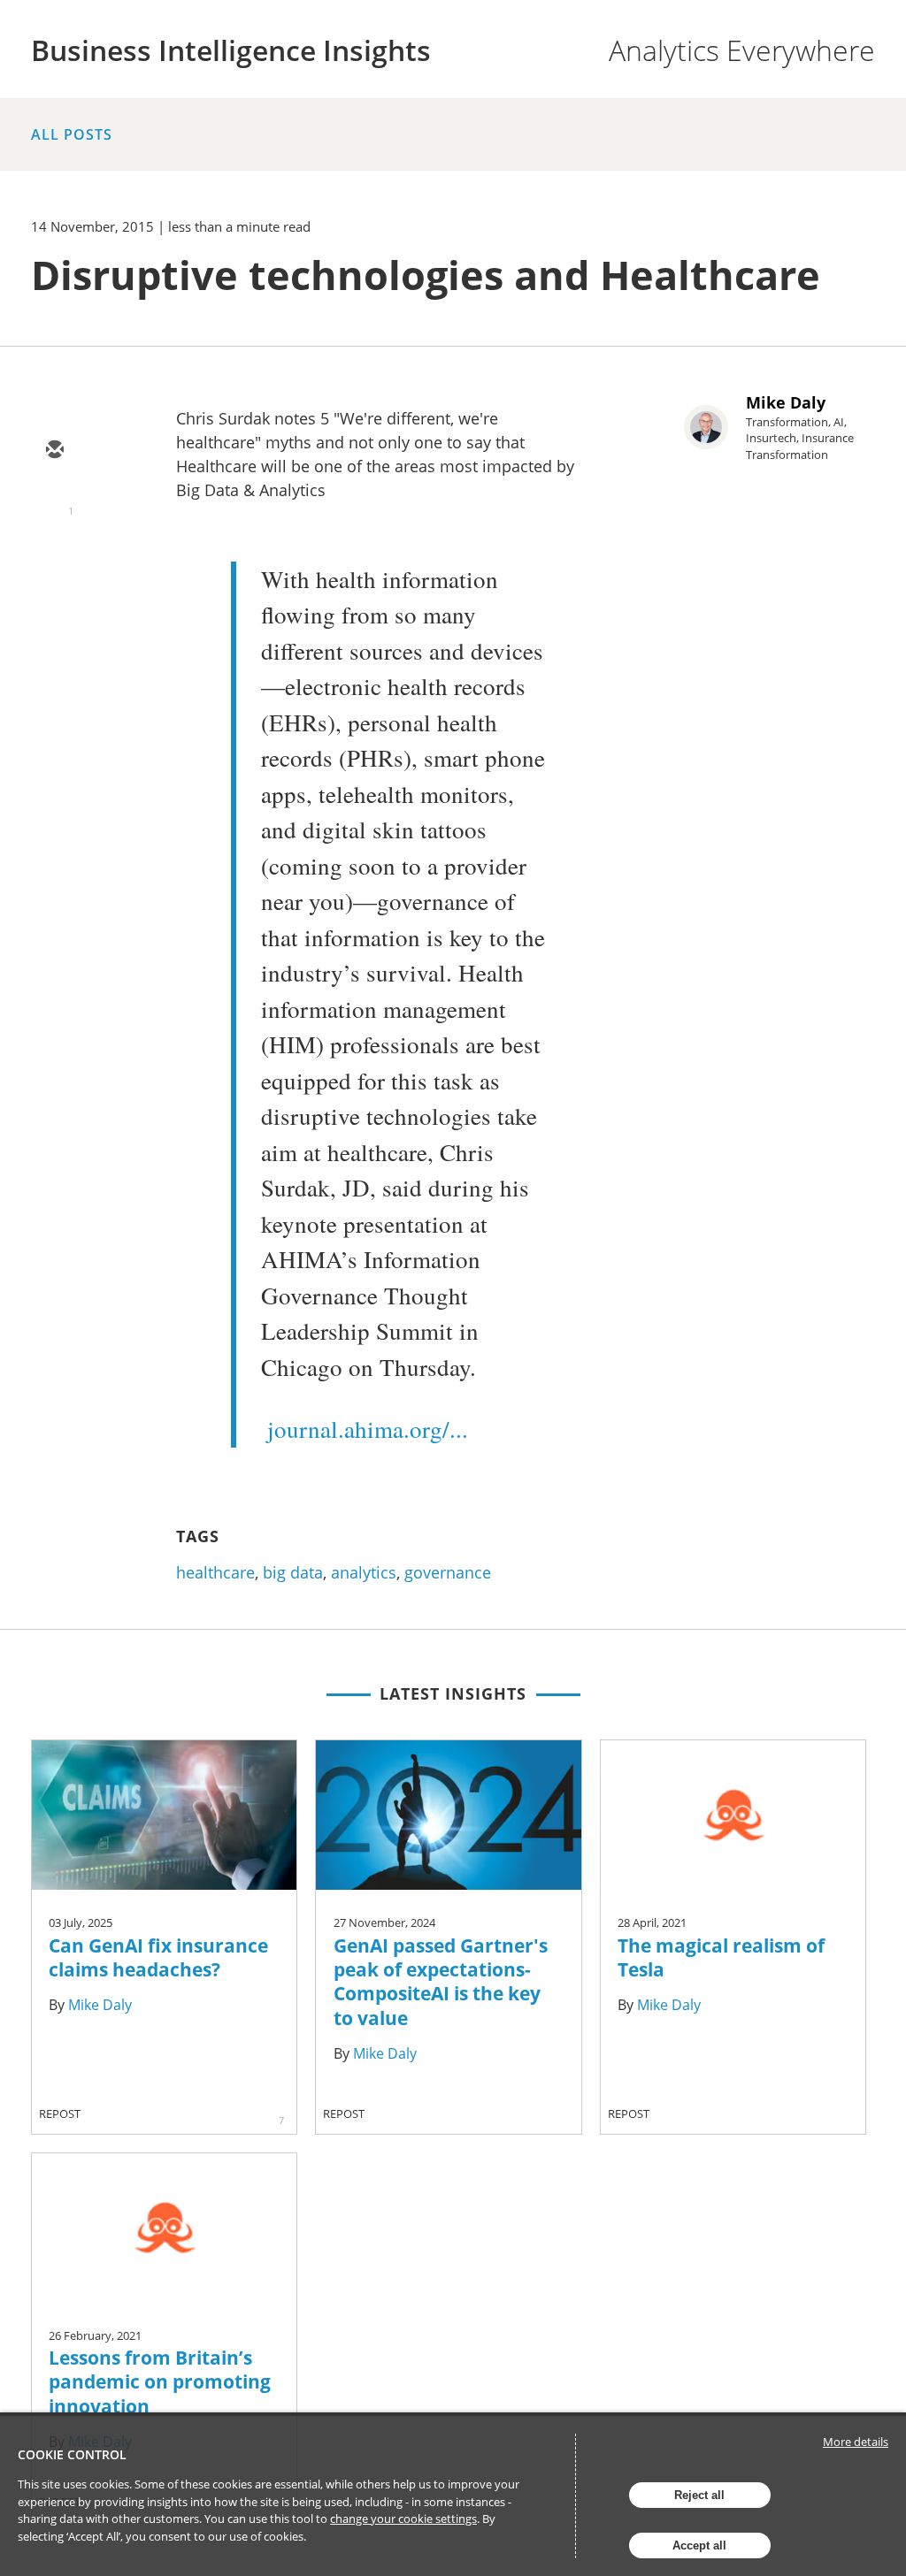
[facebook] (54, 605)
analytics (364, 1572)
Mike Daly (786, 402)
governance (448, 1572)
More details (856, 2442)
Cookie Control (72, 2454)
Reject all (699, 2495)
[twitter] (54, 502)
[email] (54, 451)
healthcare (215, 1572)
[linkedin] (54, 554)
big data (293, 1572)
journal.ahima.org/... (368, 1429)
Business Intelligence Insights (231, 50)
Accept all (699, 2545)
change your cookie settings (403, 2519)
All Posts (72, 134)
